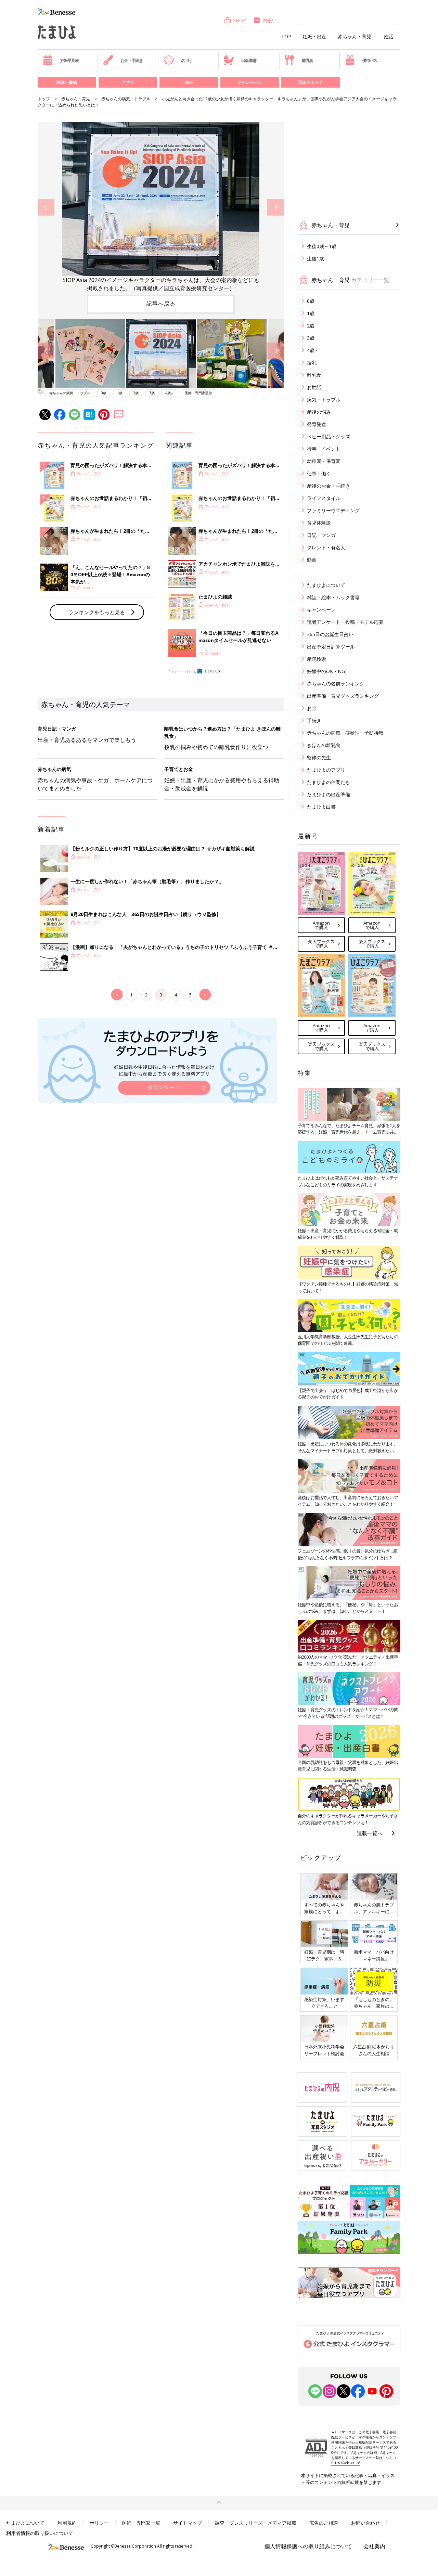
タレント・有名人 (326, 547)
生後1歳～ (318, 259)
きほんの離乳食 (324, 745)
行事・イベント (324, 449)
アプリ (128, 82)
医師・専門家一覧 (141, 2523)
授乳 (312, 363)
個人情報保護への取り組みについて (308, 2546)
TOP (286, 37)
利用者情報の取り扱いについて (40, 2533)
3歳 (152, 393)
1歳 (120, 393)
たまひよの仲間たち (328, 782)
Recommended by (182, 672)
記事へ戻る (161, 304)
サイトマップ (188, 2523)
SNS (189, 82)
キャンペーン (249, 82)
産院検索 (317, 659)
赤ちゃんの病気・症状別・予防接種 (345, 733)
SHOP (240, 20)
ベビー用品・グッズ (328, 436)
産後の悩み (319, 412)
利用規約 (67, 2523)
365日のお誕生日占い (330, 634)
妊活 (389, 37)
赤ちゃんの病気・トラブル (126, 99)
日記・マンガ (321, 535)
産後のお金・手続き (328, 486)
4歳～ (170, 393)
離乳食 (307, 60)
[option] (161, 207)
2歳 (136, 393)
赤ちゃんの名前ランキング (336, 684)
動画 (312, 560)
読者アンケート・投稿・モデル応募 (345, 622)
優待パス (370, 60)
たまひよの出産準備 (328, 794)
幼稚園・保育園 (324, 461)
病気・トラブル (324, 400)
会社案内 (374, 2546)
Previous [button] (46, 207)
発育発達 (317, 424)
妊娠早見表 (69, 60)
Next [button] (276, 207)
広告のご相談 (324, 2523)
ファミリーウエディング (333, 510)
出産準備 (249, 60)
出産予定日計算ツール (331, 647)
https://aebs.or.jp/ (346, 2463)
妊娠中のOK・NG (326, 671)
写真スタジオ (310, 82)
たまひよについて (326, 585)
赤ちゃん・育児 (355, 37)
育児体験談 (319, 523)
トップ (44, 99)
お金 (312, 708)
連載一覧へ (370, 1833)
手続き (314, 720)
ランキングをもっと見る (97, 612)
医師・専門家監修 (198, 393)
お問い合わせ (365, 2523)
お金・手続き (132, 60)
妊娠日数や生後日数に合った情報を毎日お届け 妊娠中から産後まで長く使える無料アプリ (164, 1070)
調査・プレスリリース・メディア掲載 (256, 2523)
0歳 (104, 393)
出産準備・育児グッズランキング (343, 696)
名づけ (186, 60)
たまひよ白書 (321, 807)
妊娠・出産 (314, 37)
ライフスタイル (324, 498)
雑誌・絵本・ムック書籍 (333, 597)
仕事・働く (319, 473)
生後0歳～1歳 (322, 246)
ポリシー (99, 2523)
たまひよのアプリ (326, 770)
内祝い (270, 20)
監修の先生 (319, 757)
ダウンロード (164, 1087)
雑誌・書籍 (67, 82)
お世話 (314, 387)
